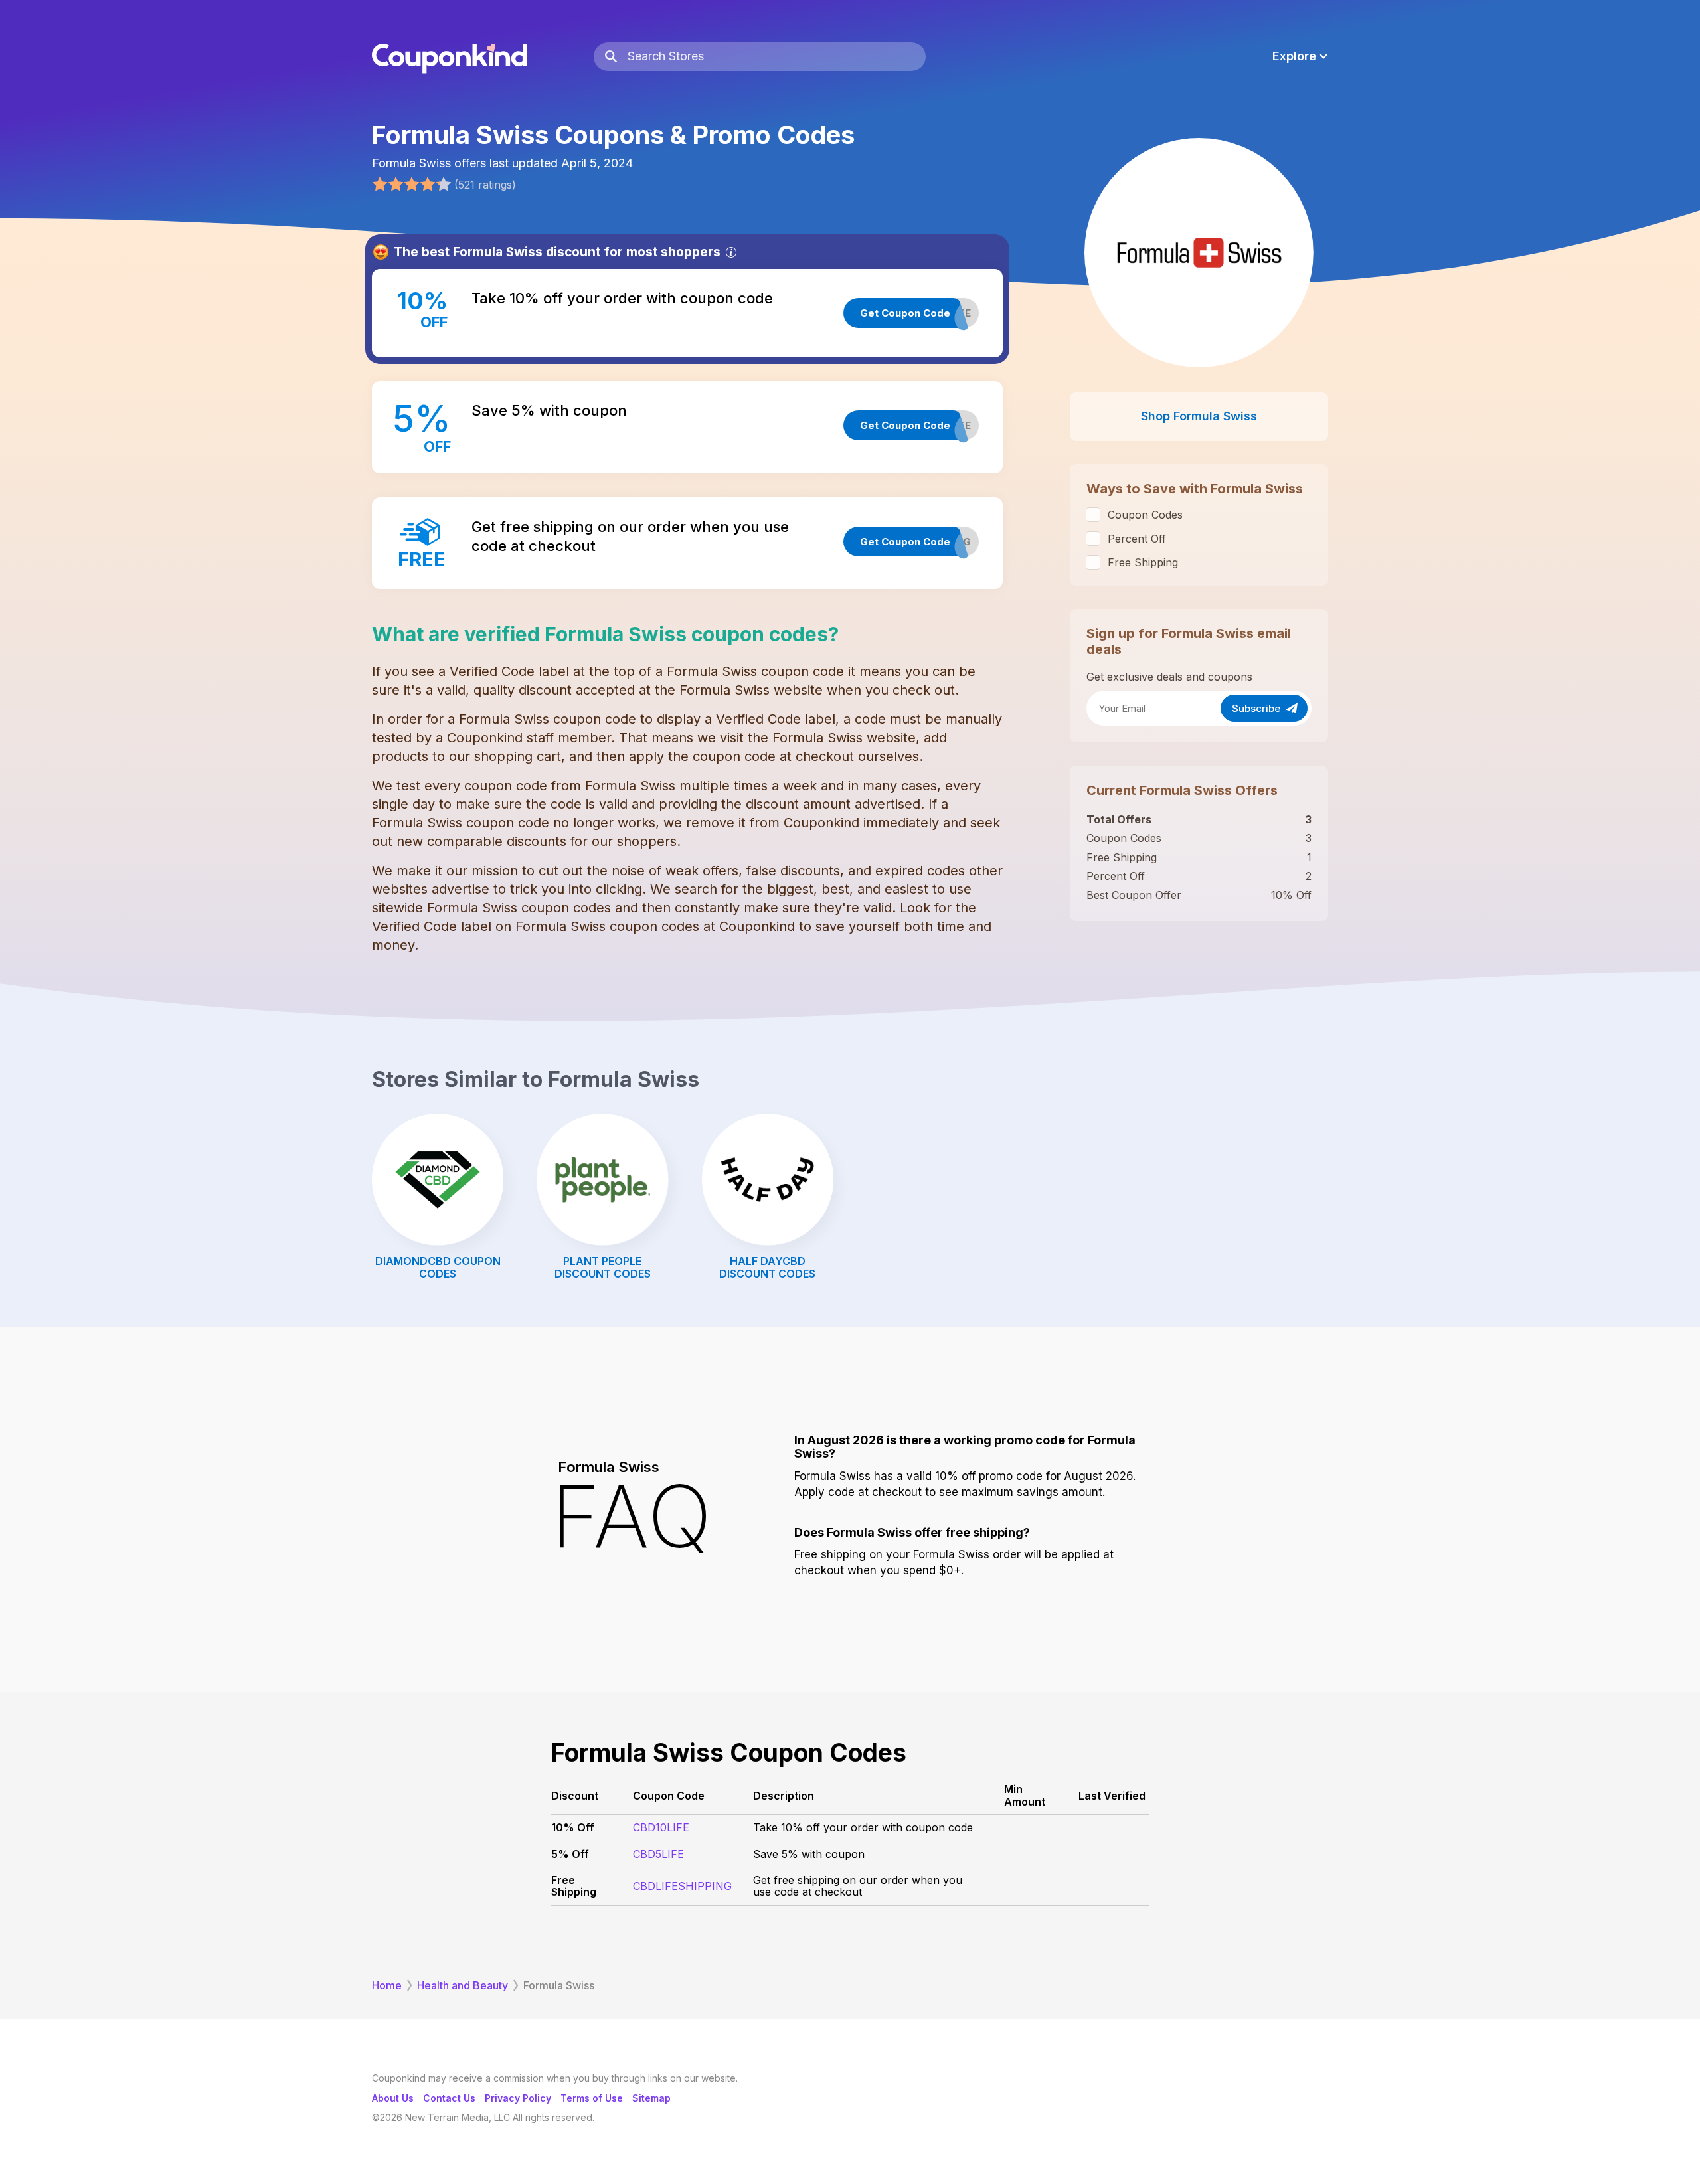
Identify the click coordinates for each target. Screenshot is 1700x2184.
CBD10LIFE (661, 1827)
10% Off (573, 1827)
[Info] (731, 252)
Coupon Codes (1145, 515)
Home (387, 1985)
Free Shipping (1143, 562)
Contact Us (449, 2098)
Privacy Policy (518, 2098)
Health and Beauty (463, 1985)
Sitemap (651, 2098)
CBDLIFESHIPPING (682, 1886)
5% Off (570, 1854)
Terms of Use (592, 2098)
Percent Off (1137, 539)
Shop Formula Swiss (1199, 416)
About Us (393, 2098)
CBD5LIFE (658, 1854)
